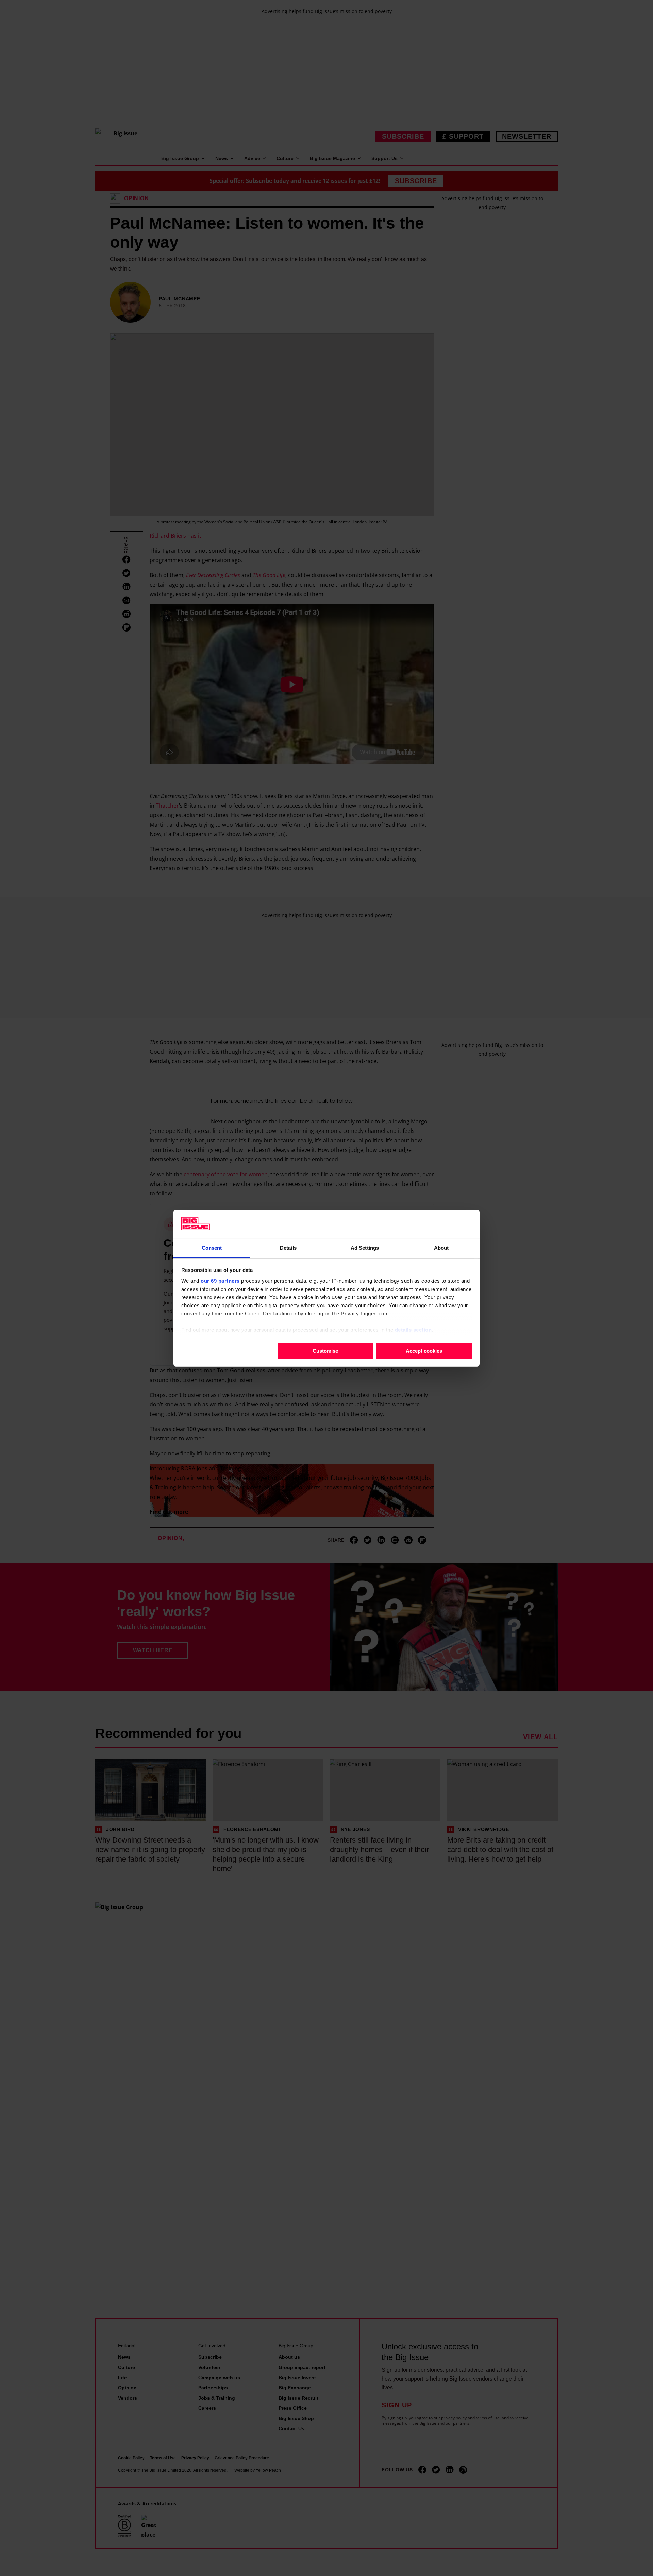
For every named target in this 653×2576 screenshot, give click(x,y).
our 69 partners (220, 1281)
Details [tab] (288, 1248)
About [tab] (441, 1248)
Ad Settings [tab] (365, 1248)
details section (413, 1329)
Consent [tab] (212, 1248)
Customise (325, 1351)
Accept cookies (424, 1351)
